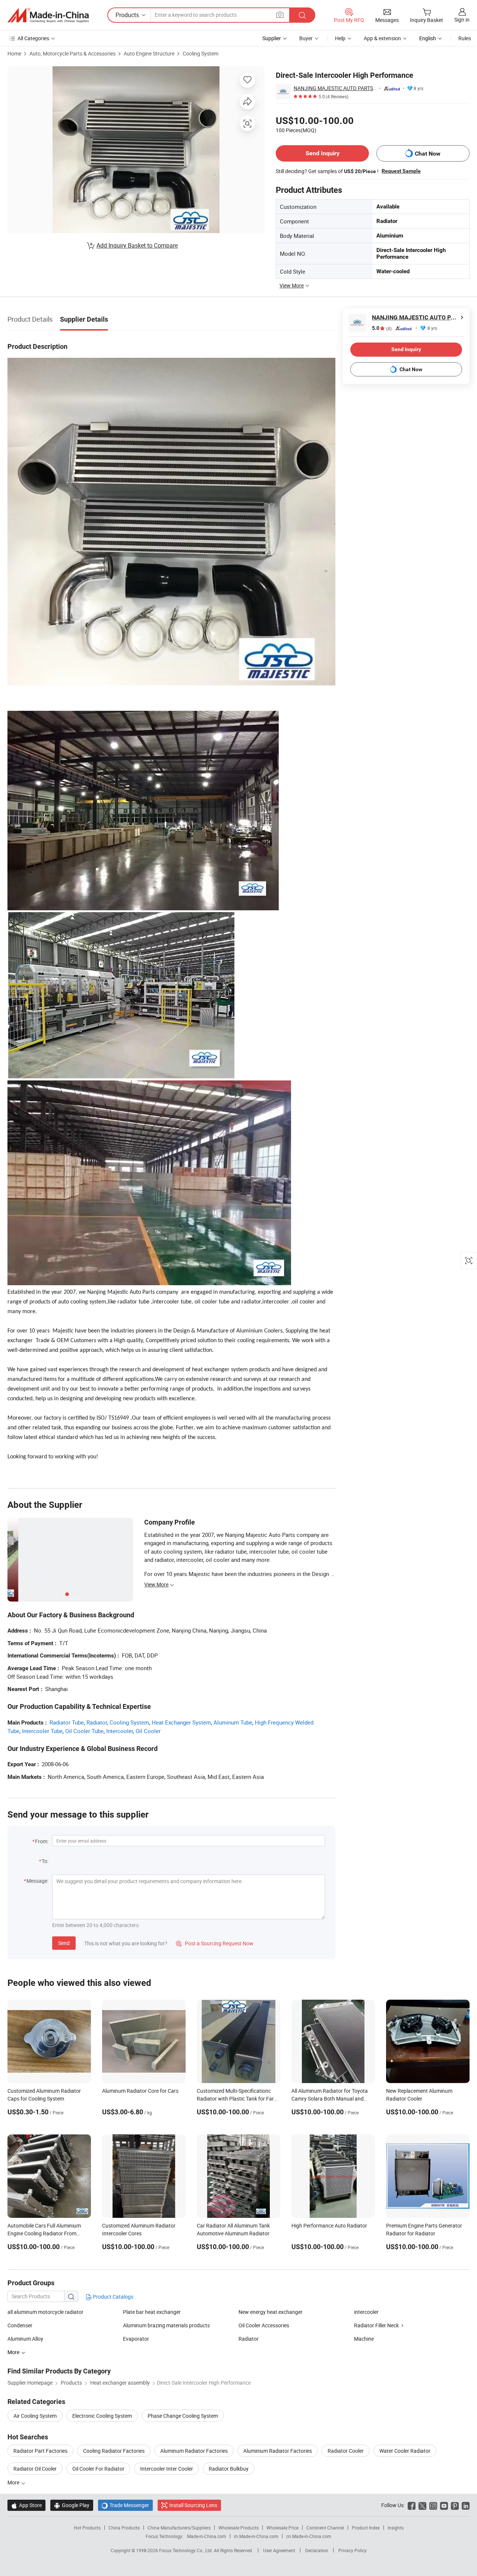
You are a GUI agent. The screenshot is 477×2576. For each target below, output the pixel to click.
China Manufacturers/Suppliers (179, 2528)
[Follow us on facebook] (412, 2505)
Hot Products (87, 2528)
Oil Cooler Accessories (264, 2325)
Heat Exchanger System (181, 1722)
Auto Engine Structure (149, 53)
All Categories (33, 38)
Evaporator (136, 2339)
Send (64, 1943)
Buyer (306, 38)
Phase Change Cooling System (183, 2416)
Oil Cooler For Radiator (98, 2469)
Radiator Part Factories (40, 2451)
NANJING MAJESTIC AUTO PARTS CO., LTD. (335, 88)
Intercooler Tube (42, 1731)
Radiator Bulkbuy (229, 2469)
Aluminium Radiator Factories (278, 2451)
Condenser (20, 2325)
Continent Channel (325, 2528)
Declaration (317, 2550)
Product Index (366, 2528)
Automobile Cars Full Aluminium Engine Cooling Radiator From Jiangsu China (44, 2233)
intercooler (366, 2312)
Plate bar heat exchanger (152, 2312)
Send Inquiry (323, 153)
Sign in (462, 20)
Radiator (97, 1722)
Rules (465, 38)
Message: (37, 1881)
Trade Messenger (125, 2505)
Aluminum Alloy (25, 2339)
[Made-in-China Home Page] (48, 15)
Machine (364, 2339)
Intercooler (120, 1731)
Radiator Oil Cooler (35, 2469)
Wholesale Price (282, 2528)
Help (340, 38)
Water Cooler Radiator (405, 2451)
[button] (280, 15)
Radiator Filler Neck (376, 2325)
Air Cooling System (35, 2416)
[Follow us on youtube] (444, 2505)
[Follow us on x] (422, 2505)
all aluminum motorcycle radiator (45, 2312)
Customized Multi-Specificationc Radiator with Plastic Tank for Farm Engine (238, 2099)
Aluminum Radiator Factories (194, 2451)
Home (14, 53)
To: (45, 1861)
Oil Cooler (148, 1731)
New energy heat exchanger (271, 2312)
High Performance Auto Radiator (329, 2225)
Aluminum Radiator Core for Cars (140, 2091)
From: (42, 1841)
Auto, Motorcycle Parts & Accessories (72, 53)
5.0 (382, 328)
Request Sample (401, 171)
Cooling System (200, 53)
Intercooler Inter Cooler (167, 2469)
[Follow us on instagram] (433, 2505)
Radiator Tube (67, 1722)
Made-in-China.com (207, 2536)
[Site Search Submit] (302, 15)
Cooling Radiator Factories (114, 2451)
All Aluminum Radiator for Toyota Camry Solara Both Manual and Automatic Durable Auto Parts (330, 2099)
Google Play (72, 2505)
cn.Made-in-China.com (309, 2536)
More (14, 2482)
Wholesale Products (238, 2528)
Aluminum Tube (233, 1722)
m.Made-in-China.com (256, 2536)
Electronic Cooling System (102, 2416)
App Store (26, 2505)
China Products (124, 2528)
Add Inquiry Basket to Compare (137, 245)
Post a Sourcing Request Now (215, 1943)
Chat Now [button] (428, 154)
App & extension (382, 38)
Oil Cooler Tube (84, 1731)
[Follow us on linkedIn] (466, 2505)
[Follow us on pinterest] (455, 2505)
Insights (396, 2528)
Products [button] (127, 15)
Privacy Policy (353, 2550)
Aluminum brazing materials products (166, 2325)
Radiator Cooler (346, 2451)
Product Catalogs (113, 2297)
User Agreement (279, 2550)
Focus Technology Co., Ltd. (187, 2550)
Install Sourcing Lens (193, 2505)
